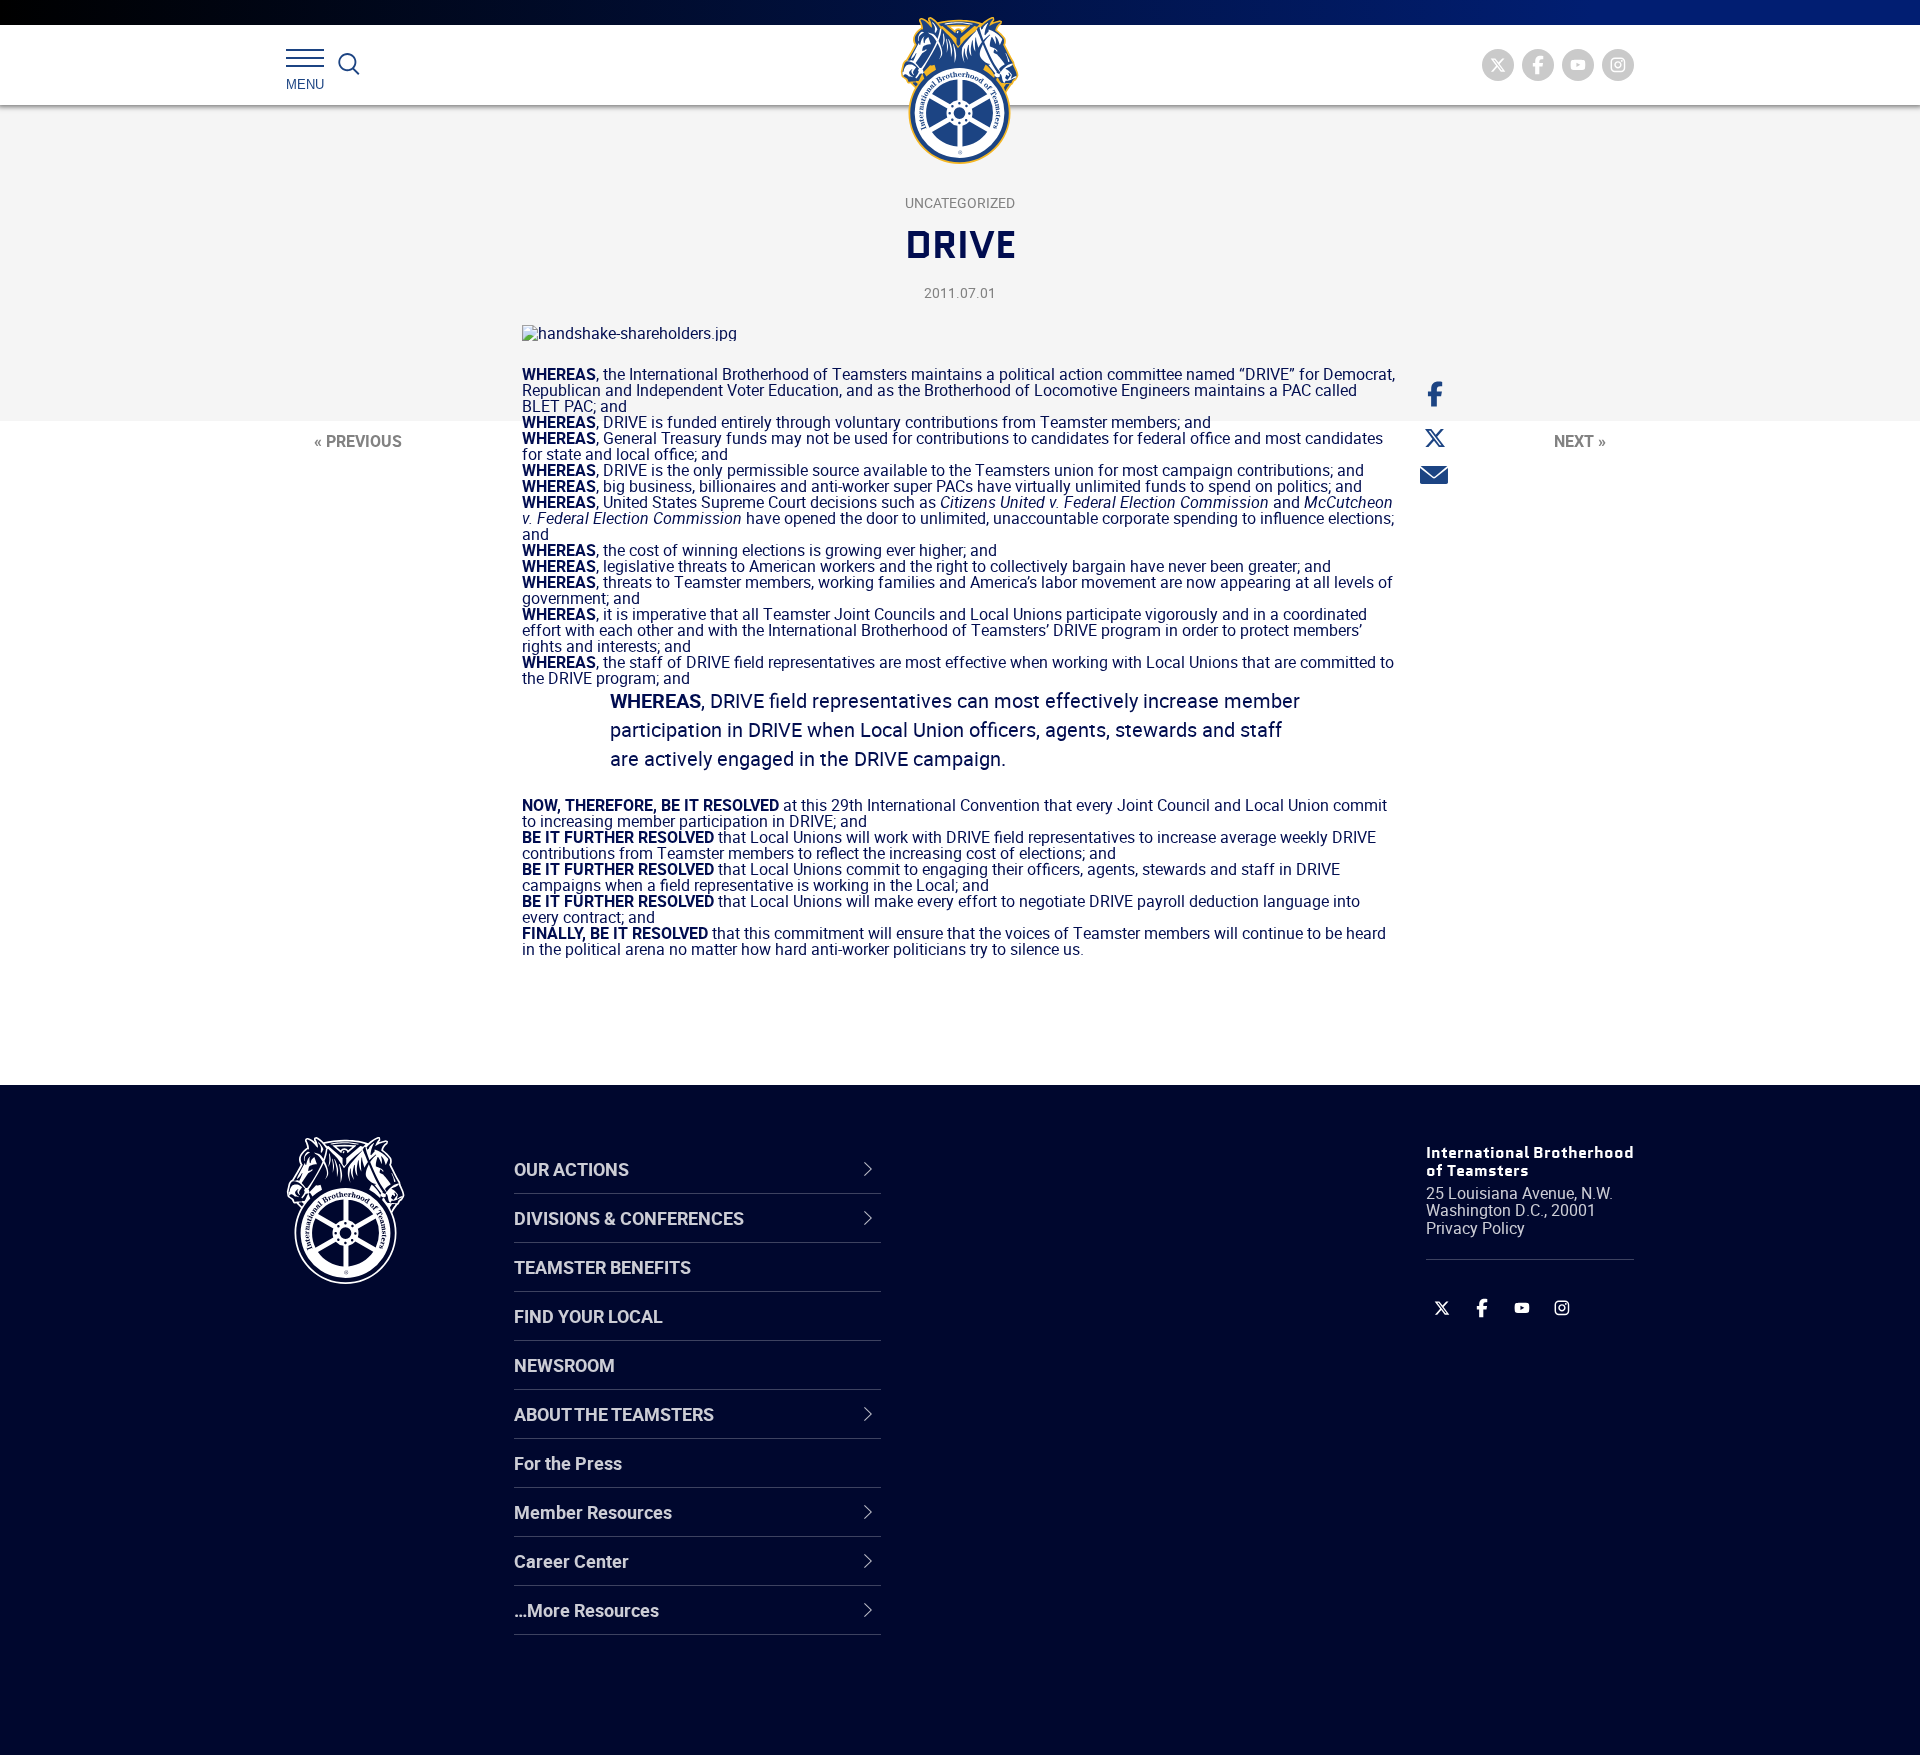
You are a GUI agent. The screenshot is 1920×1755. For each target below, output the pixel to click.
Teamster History (1020, 1335)
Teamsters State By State (1053, 1239)
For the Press (568, 1463)
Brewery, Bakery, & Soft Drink (1066, 1335)
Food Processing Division (1050, 1575)
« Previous (358, 441)
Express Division (1015, 1527)
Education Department (1040, 1287)
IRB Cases (991, 1479)
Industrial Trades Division (1050, 1719)
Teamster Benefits (602, 1267)
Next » (1580, 441)
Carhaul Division (1015, 1431)
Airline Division (1009, 1239)
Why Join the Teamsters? (1052, 1239)
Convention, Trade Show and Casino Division (1094, 1478)
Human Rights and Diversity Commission (1061, 1670)
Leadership (995, 1287)
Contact (982, 1239)
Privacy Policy (1475, 1228)
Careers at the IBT (1023, 1287)
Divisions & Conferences (1066, 1170)
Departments (1003, 1383)
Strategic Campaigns (1034, 1287)
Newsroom (564, 1365)
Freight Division (1012, 1623)
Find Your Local (588, 1316)
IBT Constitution (1015, 1431)
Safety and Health (1022, 1335)
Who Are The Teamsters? (1052, 1239)
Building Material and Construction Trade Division (1087, 1382)
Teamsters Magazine (1036, 1287)
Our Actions (1008, 1170)
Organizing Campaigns (1041, 1239)
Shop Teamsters (1017, 1335)
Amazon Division (1017, 1287)
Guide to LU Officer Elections (1063, 1479)
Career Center (1019, 1170)
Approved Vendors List (1041, 1431)
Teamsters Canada (1027, 1383)
